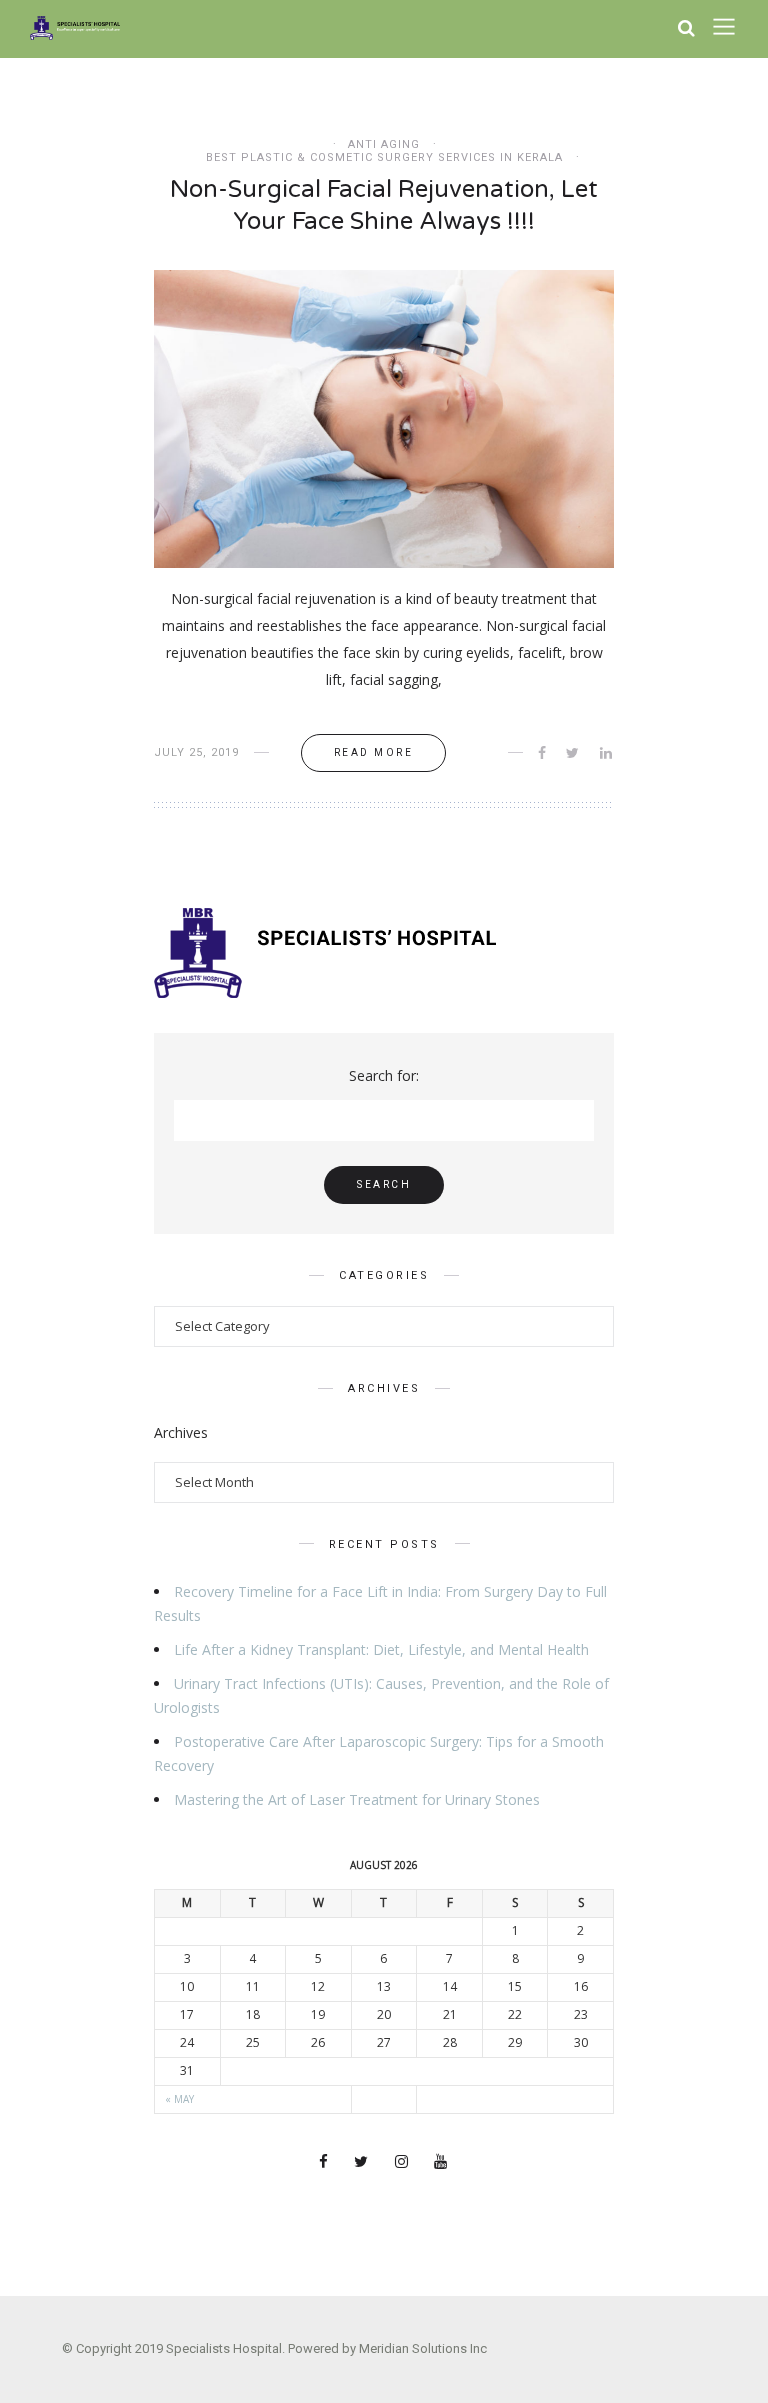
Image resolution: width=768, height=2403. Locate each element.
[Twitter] (362, 2163)
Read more (374, 752)
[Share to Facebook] (543, 753)
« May (179, 2099)
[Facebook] (325, 2163)
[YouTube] (442, 2163)
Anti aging (384, 144)
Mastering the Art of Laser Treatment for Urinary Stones (357, 1799)
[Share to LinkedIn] (607, 753)
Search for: (384, 1075)
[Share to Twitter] (574, 753)
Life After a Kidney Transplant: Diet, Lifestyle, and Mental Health (381, 1649)
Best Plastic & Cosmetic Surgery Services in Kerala (384, 157)
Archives (181, 1432)
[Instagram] (403, 2163)
